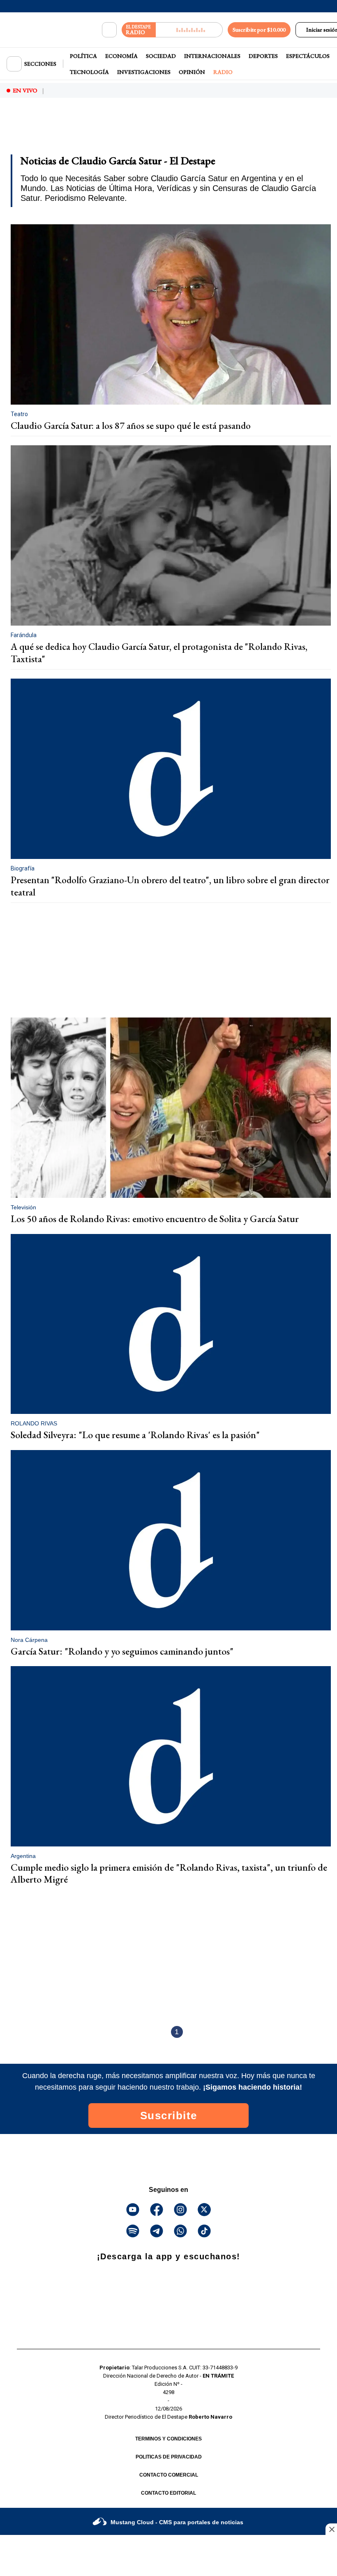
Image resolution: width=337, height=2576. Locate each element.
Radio (223, 72)
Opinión (192, 72)
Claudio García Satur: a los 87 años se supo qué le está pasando (131, 426)
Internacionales (212, 56)
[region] (72, 127)
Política (83, 56)
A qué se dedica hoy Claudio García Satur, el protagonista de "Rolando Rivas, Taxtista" (159, 653)
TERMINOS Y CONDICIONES (168, 2439)
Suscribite (169, 2116)
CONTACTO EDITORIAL (168, 2493)
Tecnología (89, 72)
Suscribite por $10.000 (259, 30)
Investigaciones (144, 72)
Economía (121, 56)
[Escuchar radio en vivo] (189, 30)
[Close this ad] (331, 2529)
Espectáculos (308, 56)
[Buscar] (109, 30)
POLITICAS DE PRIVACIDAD (169, 2457)
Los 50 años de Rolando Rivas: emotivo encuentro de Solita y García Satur (155, 1219)
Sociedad (161, 56)
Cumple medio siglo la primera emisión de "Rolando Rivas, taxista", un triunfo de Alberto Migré (169, 1873)
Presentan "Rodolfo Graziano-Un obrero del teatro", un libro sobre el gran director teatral (170, 886)
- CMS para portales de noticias (177, 2522)
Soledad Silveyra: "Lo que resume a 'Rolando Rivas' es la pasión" (135, 1435)
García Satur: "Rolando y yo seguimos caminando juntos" (122, 1651)
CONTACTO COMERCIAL (169, 2475)
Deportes (263, 56)
